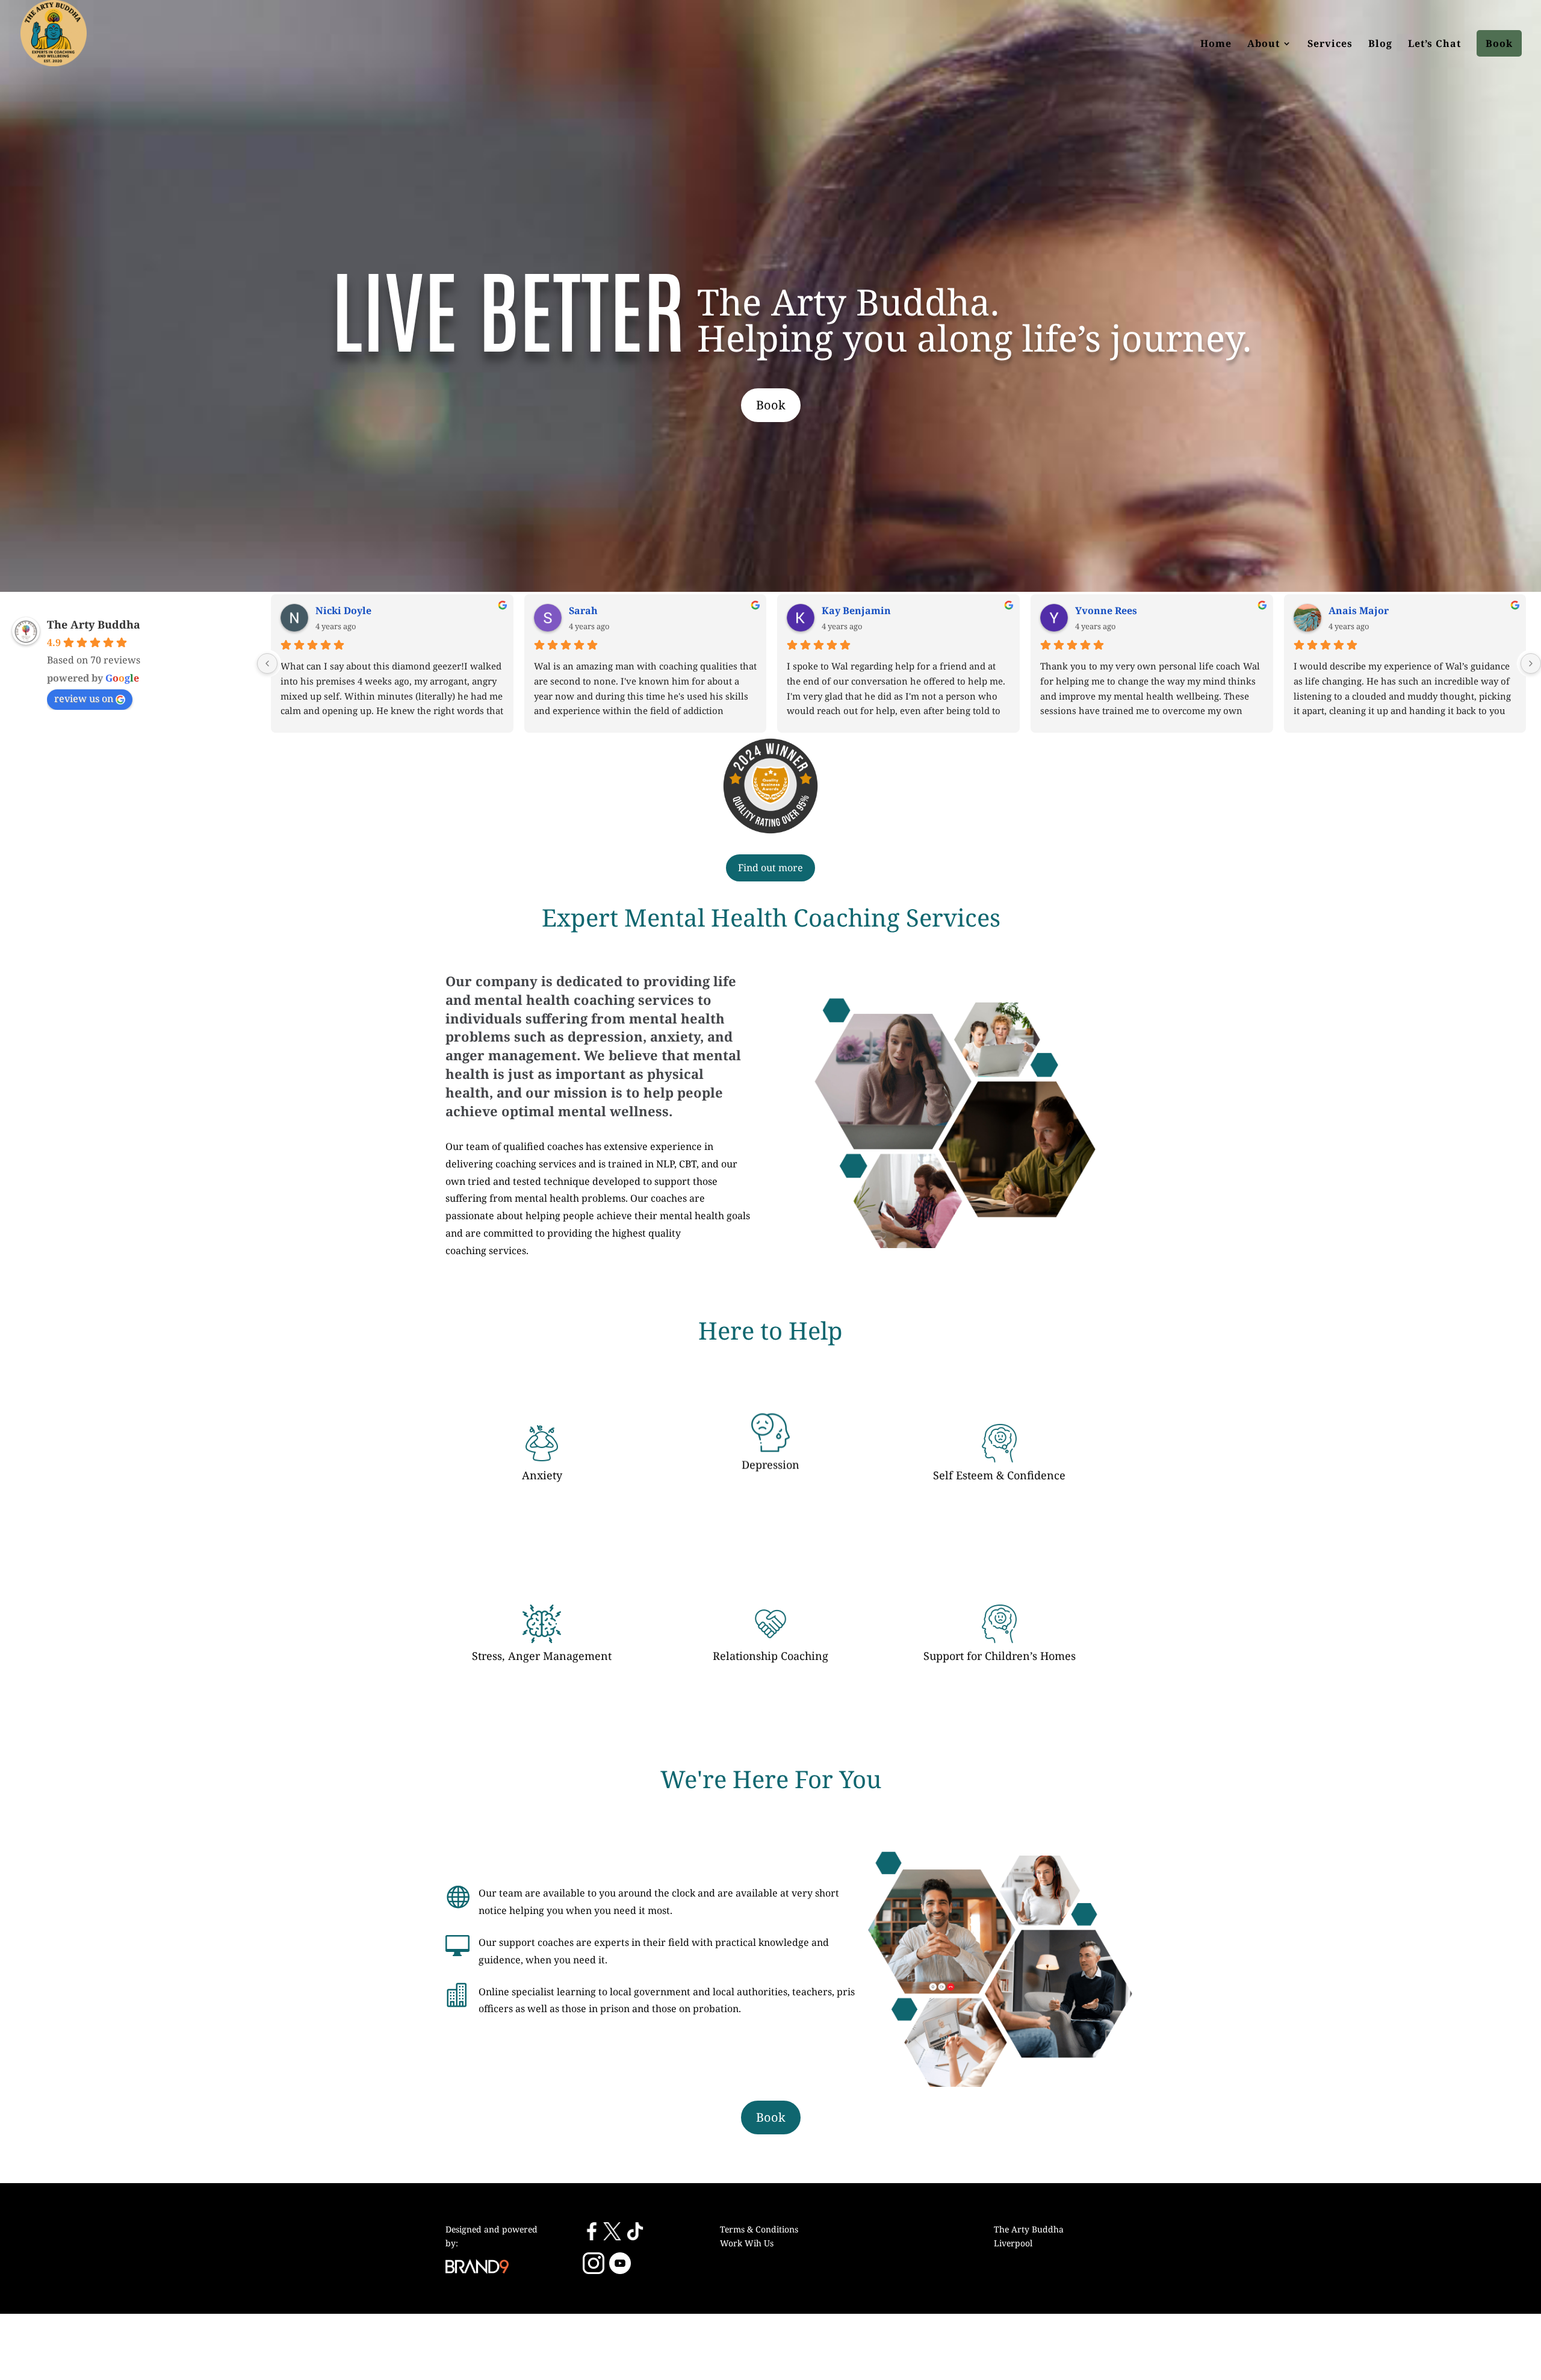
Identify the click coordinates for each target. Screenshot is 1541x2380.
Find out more (770, 868)
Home (1216, 43)
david (828, 611)
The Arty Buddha (94, 624)
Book (1499, 43)
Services (1330, 43)
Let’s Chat (1434, 43)
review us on (84, 698)
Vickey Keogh (1353, 611)
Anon (321, 611)
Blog (1380, 43)
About (1263, 43)
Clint (573, 611)
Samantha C (1097, 611)
